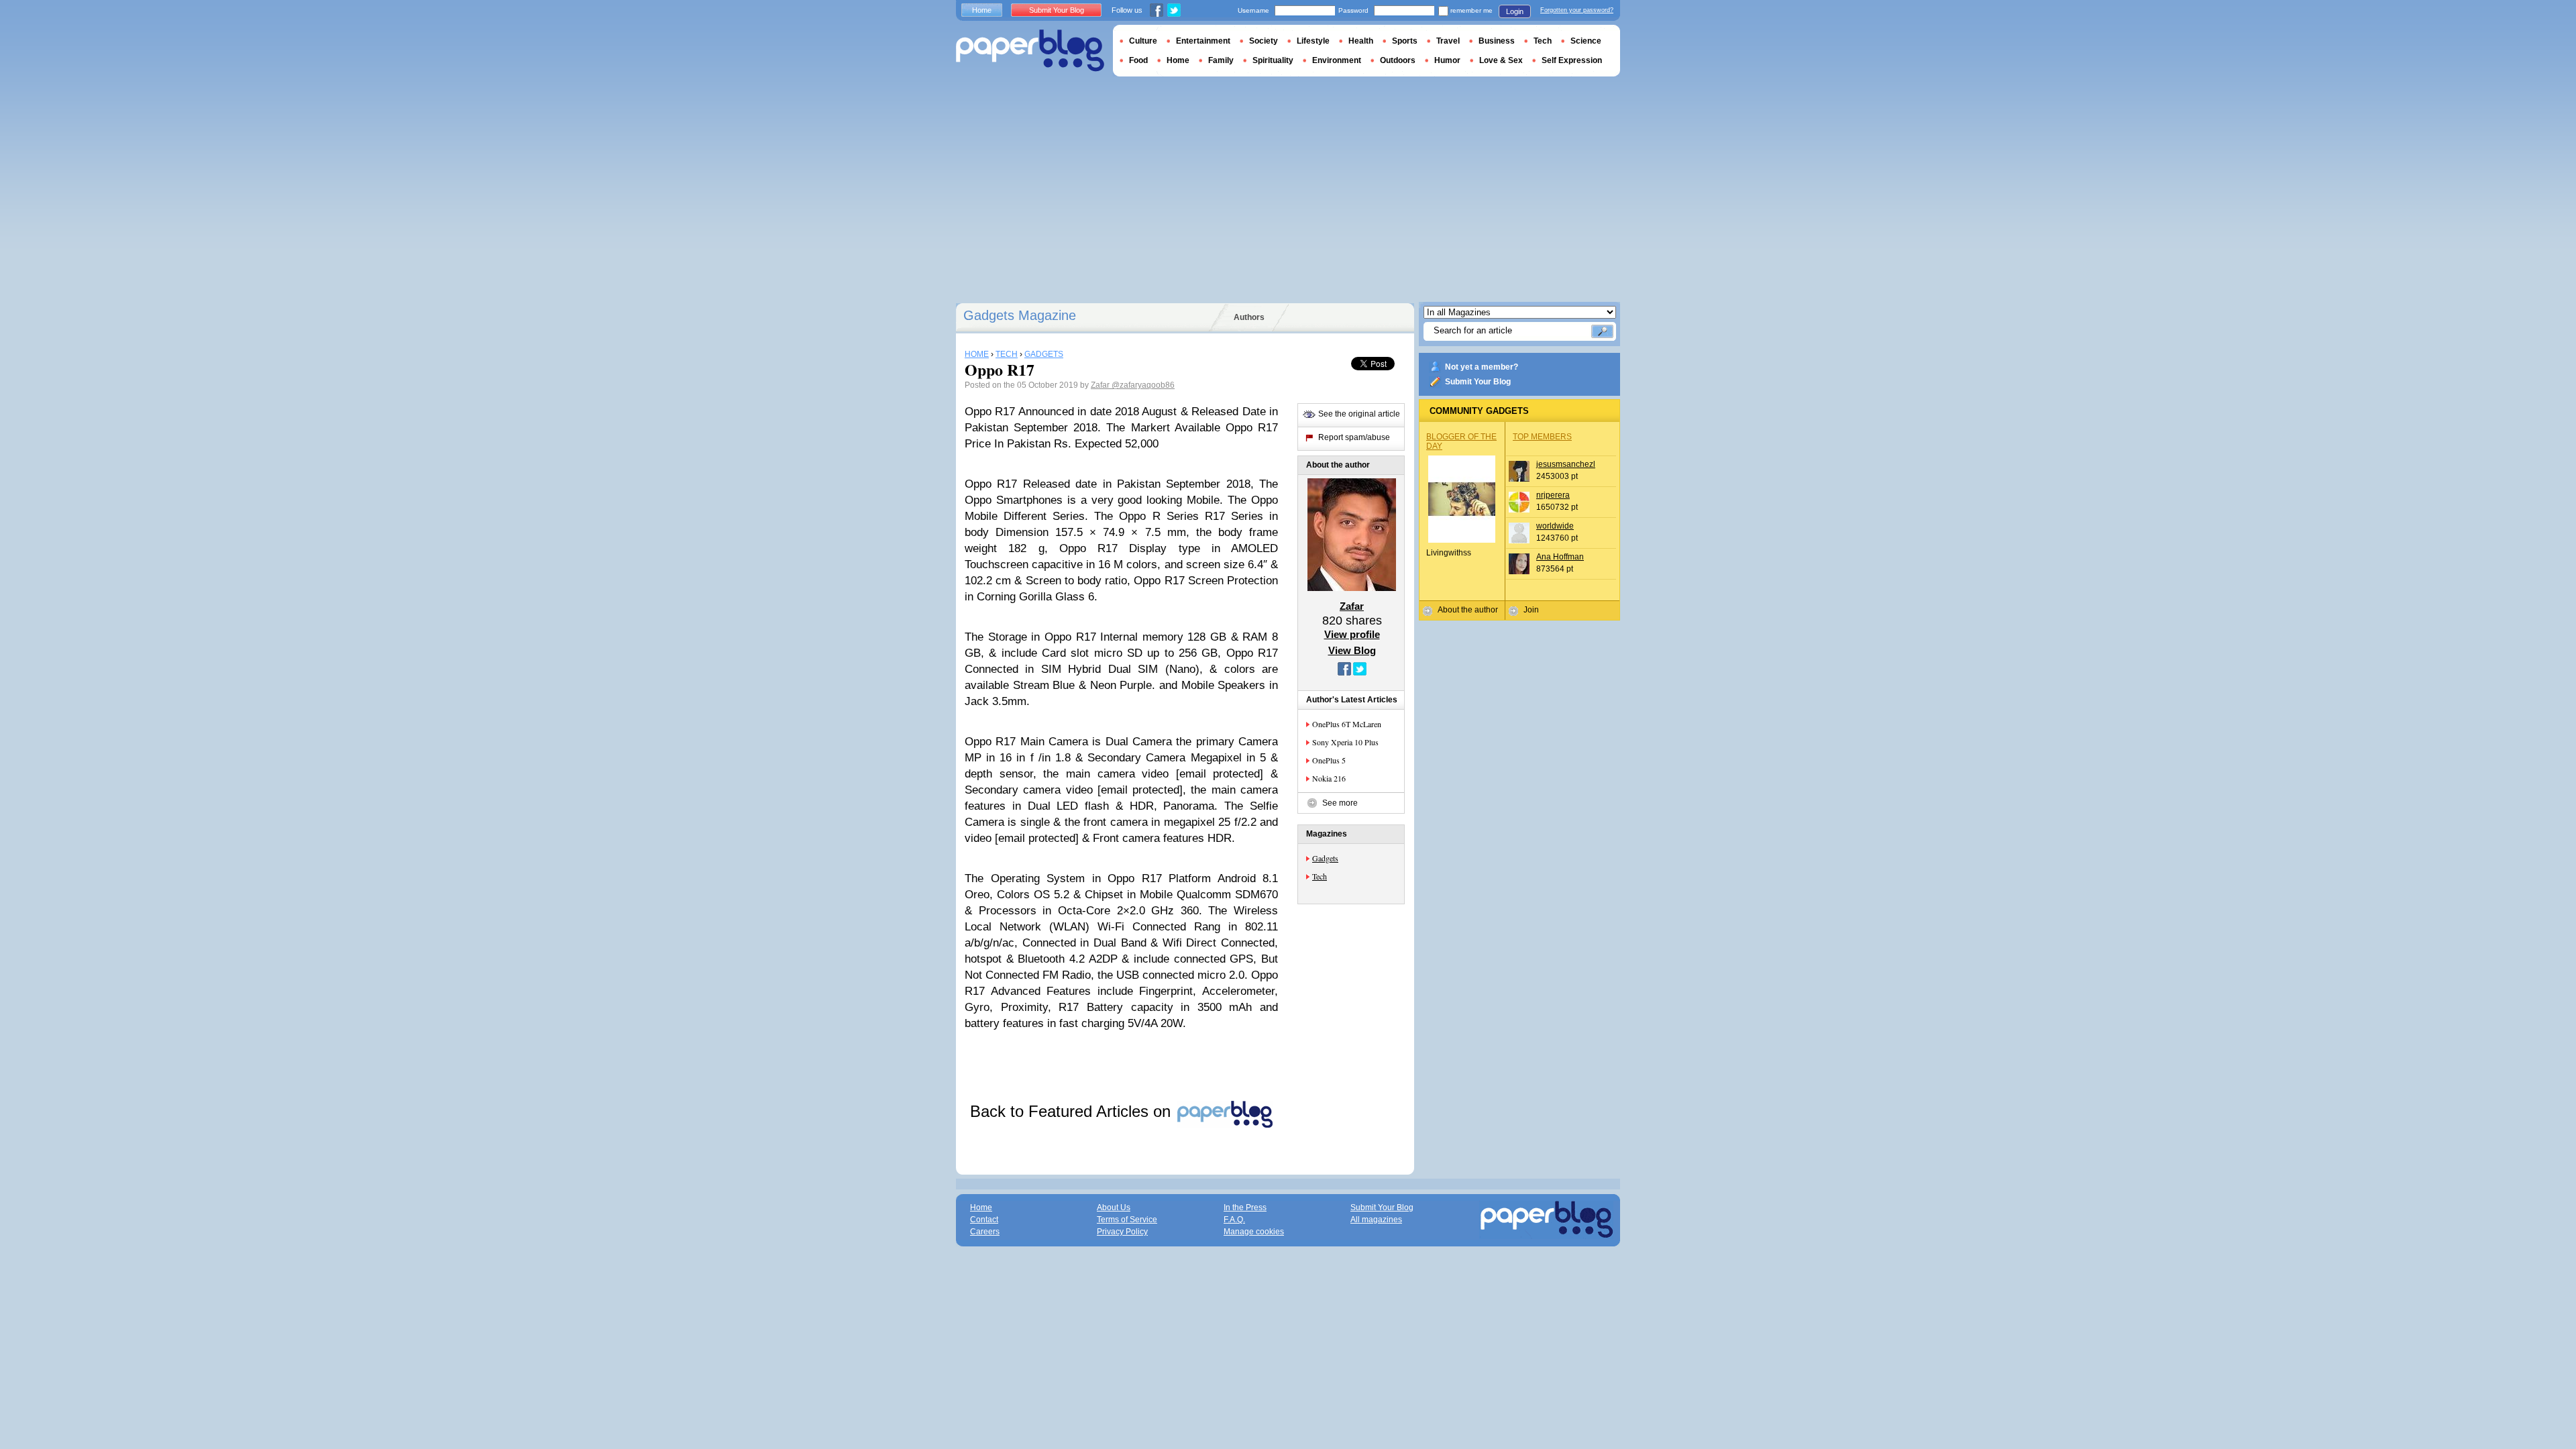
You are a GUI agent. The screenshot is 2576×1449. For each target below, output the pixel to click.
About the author (1468, 610)
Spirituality (1273, 60)
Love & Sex (1501, 60)
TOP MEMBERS (1542, 437)
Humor (1447, 60)
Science (1586, 41)
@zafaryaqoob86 (1143, 385)
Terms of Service (1127, 1220)
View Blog (1352, 650)
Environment (1337, 60)
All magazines (1376, 1220)
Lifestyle (1313, 41)
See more (1340, 803)
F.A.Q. (1234, 1220)
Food (1138, 60)
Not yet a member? (1482, 367)
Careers (985, 1232)
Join (1531, 610)
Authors (1249, 317)
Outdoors (1398, 60)
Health (1361, 41)
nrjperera (1553, 495)
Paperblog (1030, 51)
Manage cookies (1254, 1232)
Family (1221, 60)
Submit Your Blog (1478, 382)
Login (1515, 11)
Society (1264, 41)
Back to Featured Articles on (1073, 1111)
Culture (1143, 41)
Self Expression (1572, 60)
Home (982, 10)
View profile (1352, 634)
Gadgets (1325, 858)
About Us (1114, 1207)
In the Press (1245, 1207)
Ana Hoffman (1560, 557)
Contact (984, 1220)
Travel (1448, 41)
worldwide (1555, 526)
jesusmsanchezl (1566, 464)
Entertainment (1203, 41)
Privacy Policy (1122, 1232)
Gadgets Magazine (1020, 315)
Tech (1320, 876)
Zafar (1101, 385)
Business (1497, 41)
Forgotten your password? (1577, 10)
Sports (1405, 41)
